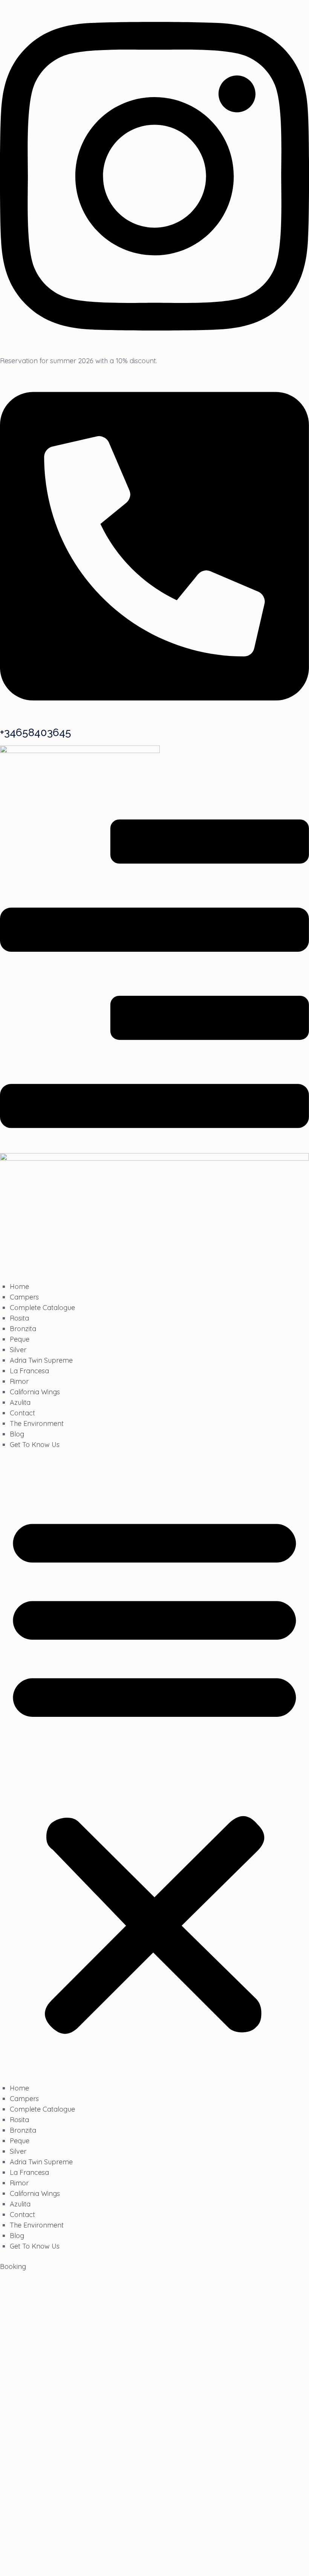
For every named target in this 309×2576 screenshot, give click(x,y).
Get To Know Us (35, 1445)
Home (19, 1286)
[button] (154, 1771)
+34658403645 (36, 733)
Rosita (19, 1318)
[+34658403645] (154, 720)
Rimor (19, 1381)
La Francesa (29, 1371)
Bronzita (23, 1329)
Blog (17, 1434)
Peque (20, 1339)
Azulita (20, 1402)
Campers (24, 1297)
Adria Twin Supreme (41, 1360)
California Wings (35, 1392)
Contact (22, 1413)
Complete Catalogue (42, 1308)
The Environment (37, 1423)
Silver (18, 1350)
